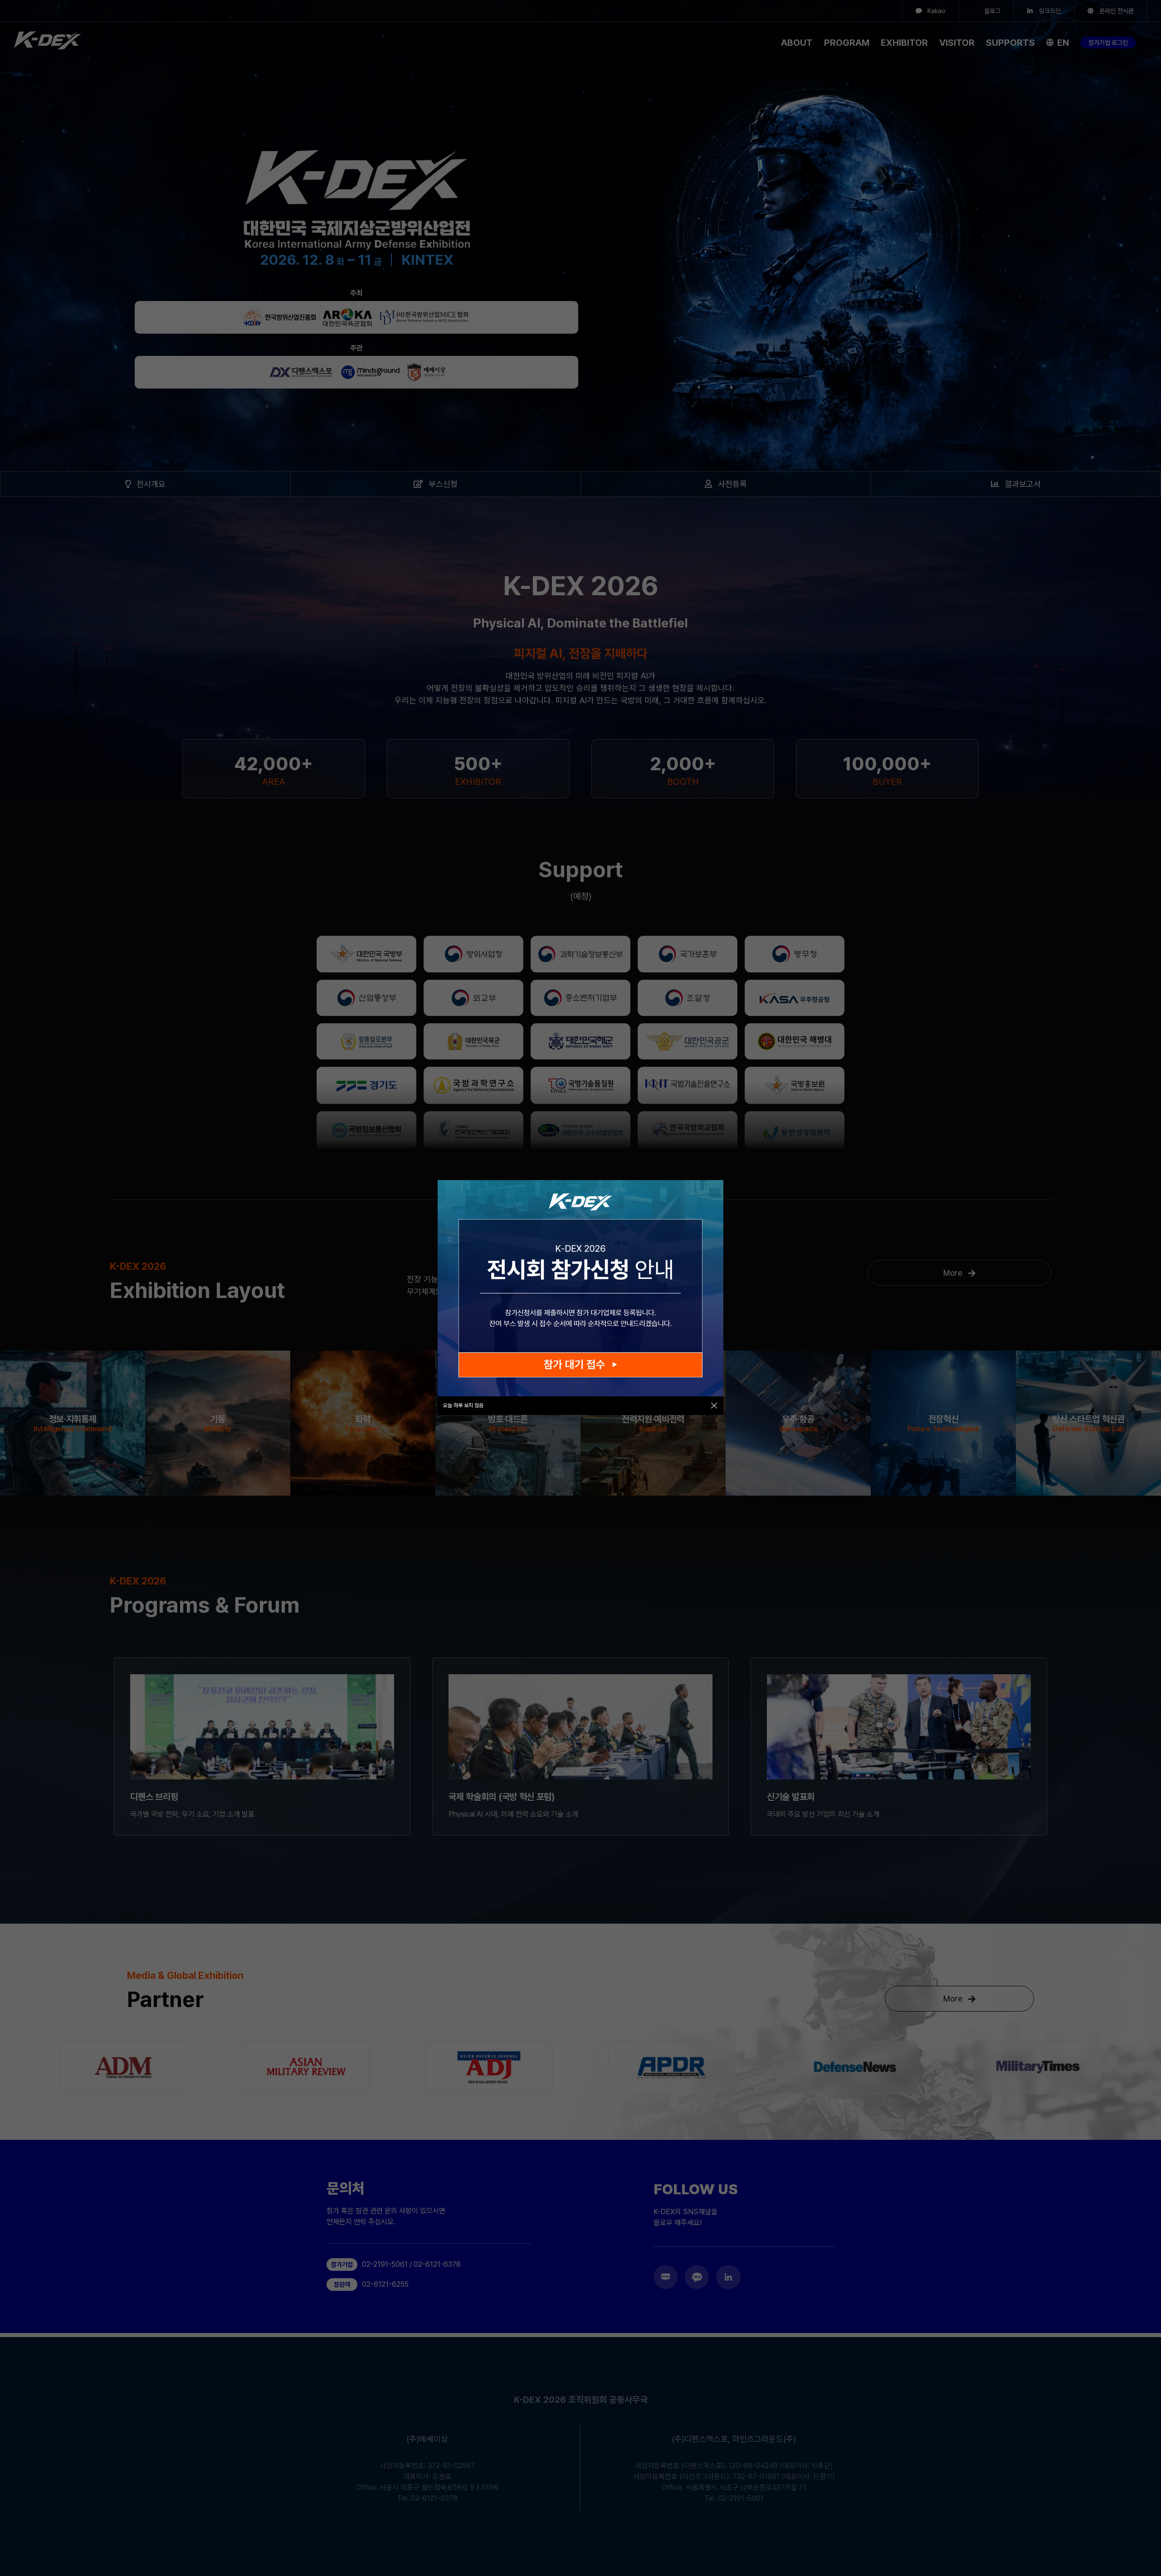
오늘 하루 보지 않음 (463, 1405)
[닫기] (714, 1406)
